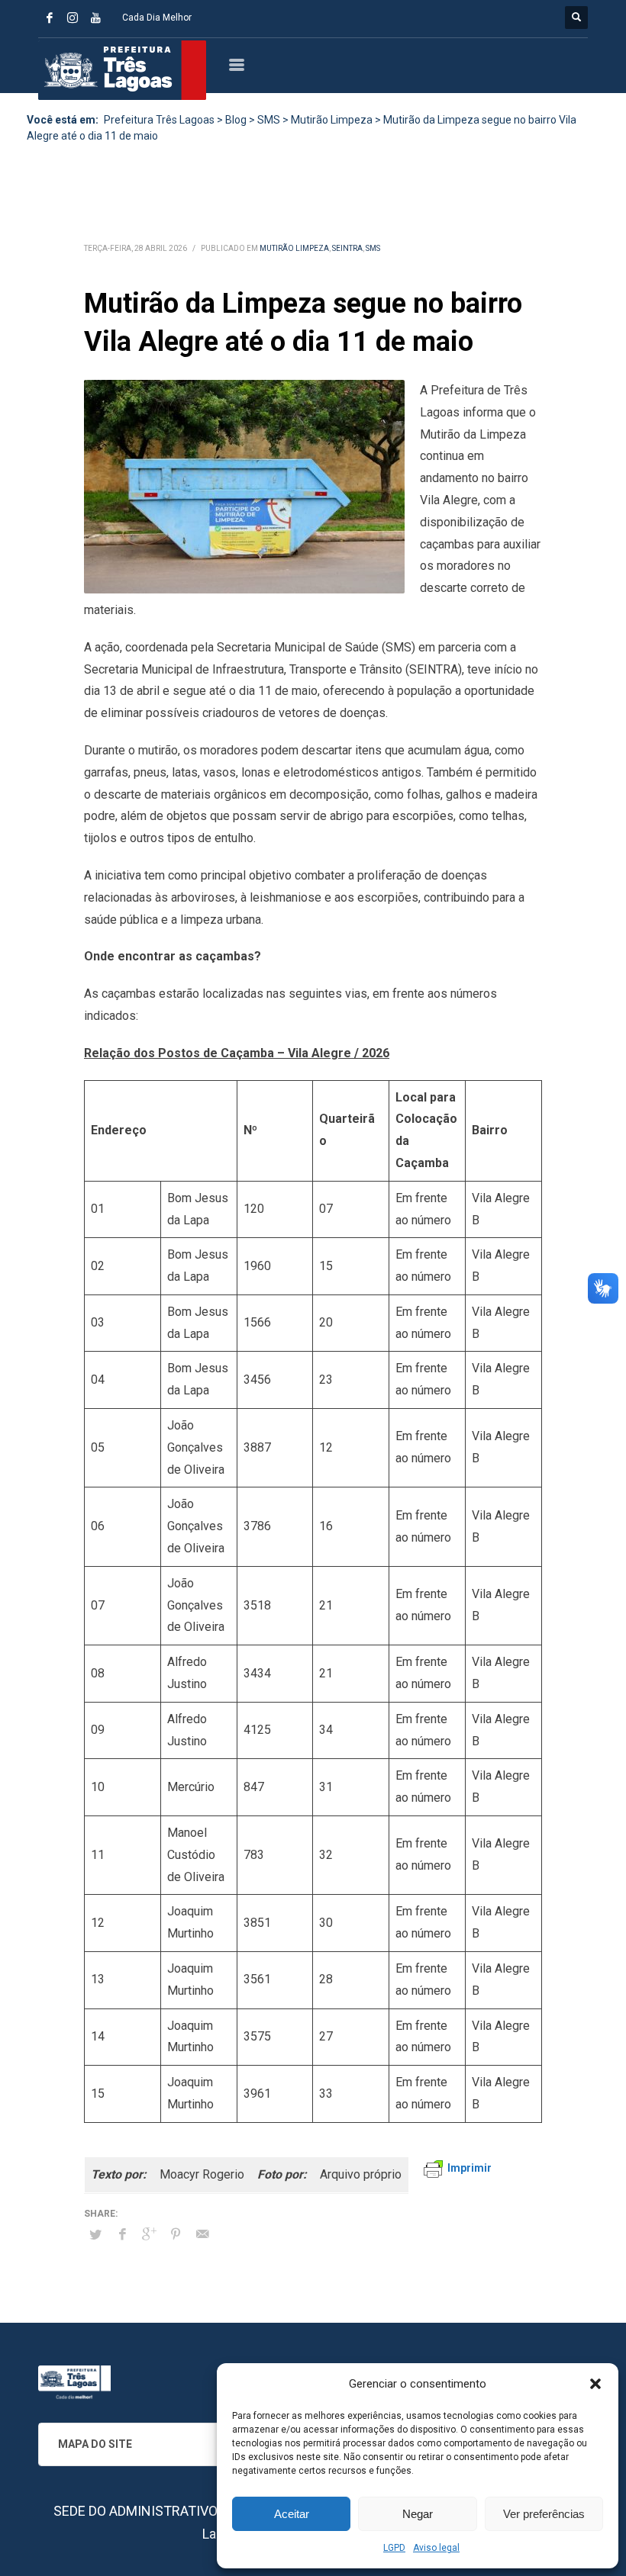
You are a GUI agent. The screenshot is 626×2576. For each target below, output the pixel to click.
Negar (418, 2514)
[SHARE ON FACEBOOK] (122, 2234)
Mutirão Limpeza (294, 248)
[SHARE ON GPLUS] (149, 2234)
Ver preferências (544, 2514)
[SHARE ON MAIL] (202, 2234)
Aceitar (292, 2514)
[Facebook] (50, 18)
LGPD (394, 2548)
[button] (595, 2384)
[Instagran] (73, 18)
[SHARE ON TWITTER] (95, 2235)
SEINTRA (347, 248)
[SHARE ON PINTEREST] (176, 2234)
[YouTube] (95, 18)
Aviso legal (436, 2548)
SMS (373, 248)
